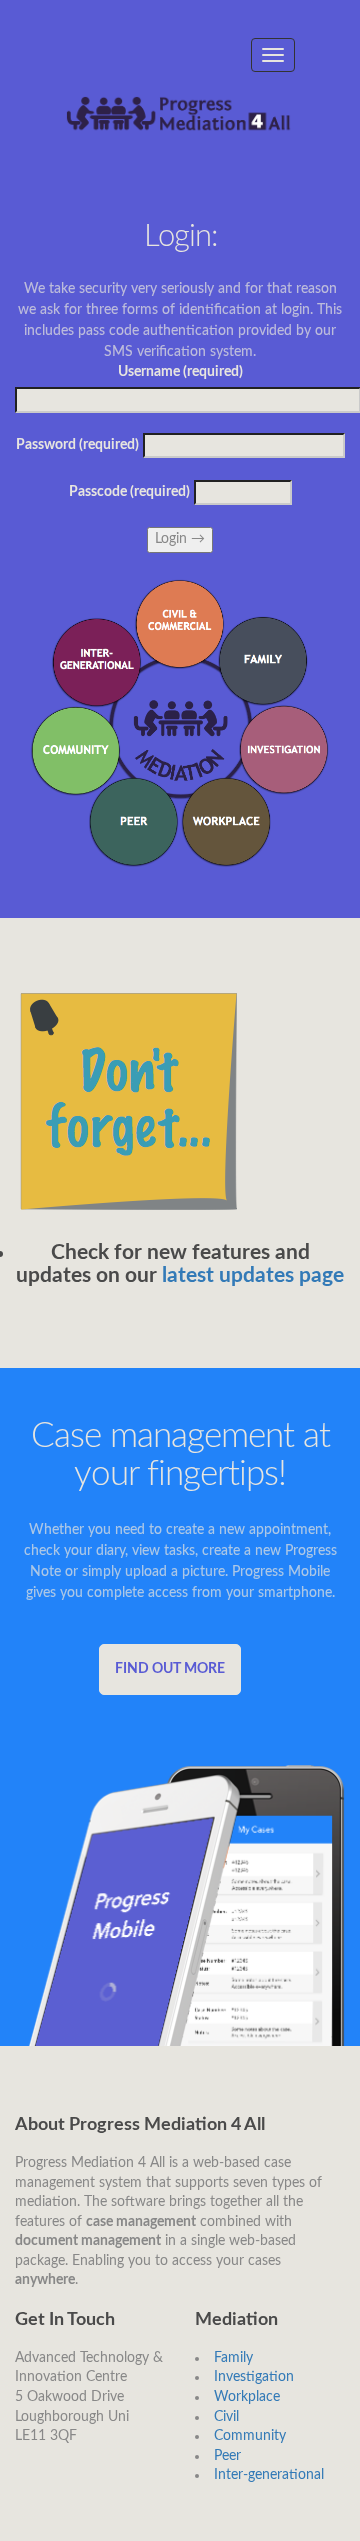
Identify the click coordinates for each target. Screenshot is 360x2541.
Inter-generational (269, 2475)
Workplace (247, 2397)
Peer (227, 2456)
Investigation (254, 2377)
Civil (226, 2417)
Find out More (170, 1669)
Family (233, 2358)
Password (77, 445)
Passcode (129, 492)
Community (250, 2436)
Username (180, 372)
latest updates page (253, 1275)
